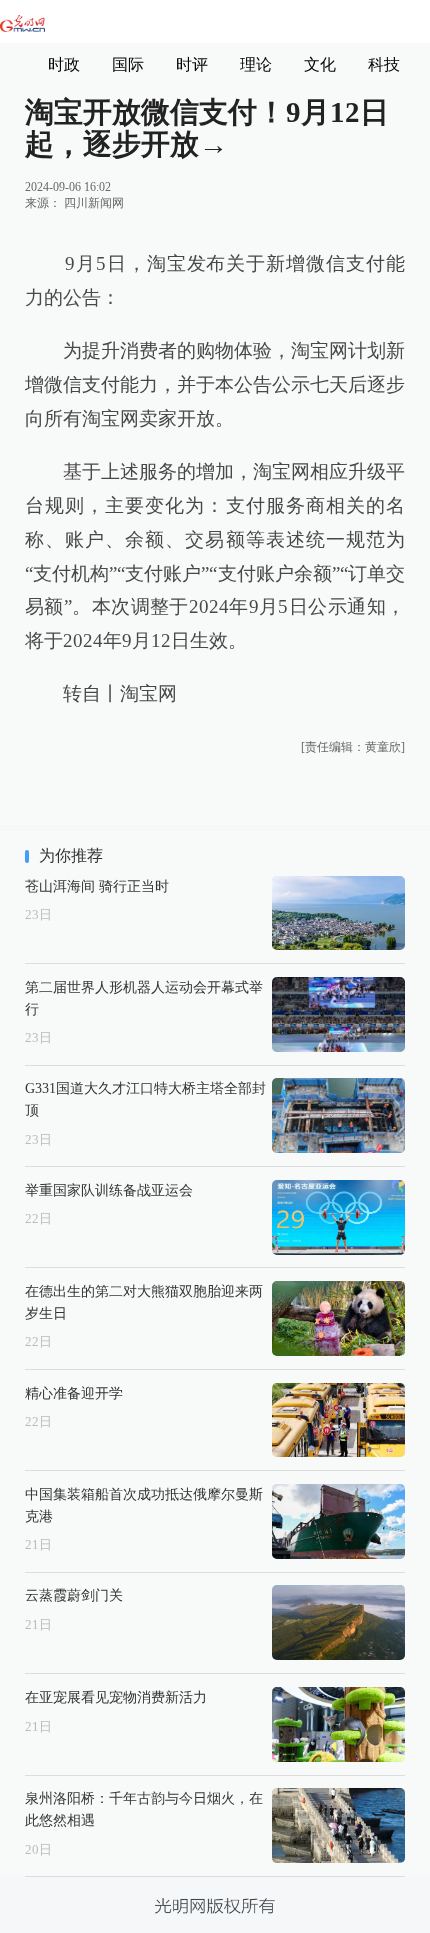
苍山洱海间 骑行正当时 (97, 886)
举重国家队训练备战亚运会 (109, 1190)
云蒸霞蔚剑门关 (74, 1595)
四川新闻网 (94, 203)
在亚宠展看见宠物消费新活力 (116, 1697)
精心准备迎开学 (74, 1393)
